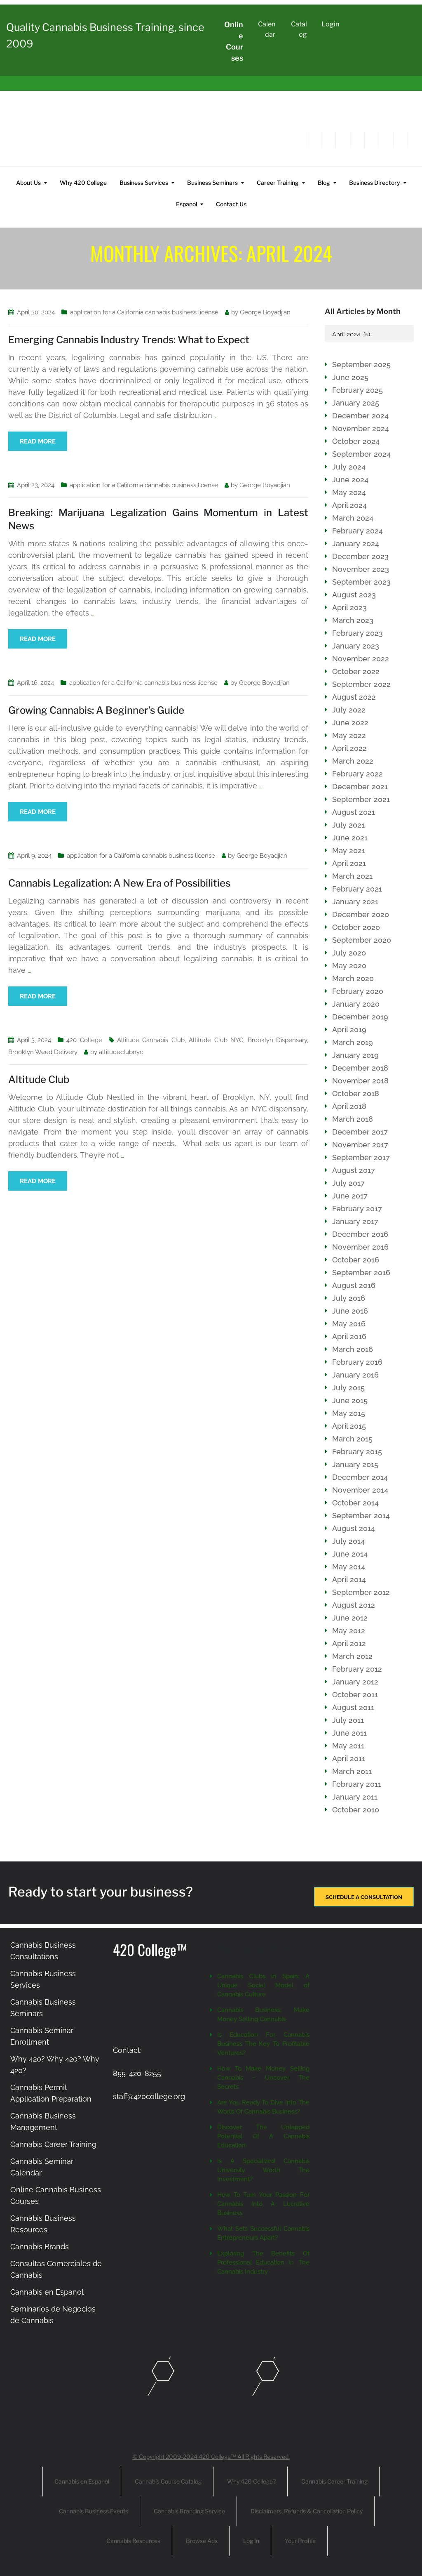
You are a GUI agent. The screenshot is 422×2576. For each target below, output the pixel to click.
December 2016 (360, 1234)
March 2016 (353, 1349)
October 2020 (356, 927)
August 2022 (354, 697)
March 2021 (352, 876)
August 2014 (354, 1528)
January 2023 (356, 646)
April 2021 (349, 863)
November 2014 (360, 1490)
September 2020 (362, 940)
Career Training (278, 183)
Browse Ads (202, 2541)
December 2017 (360, 1132)
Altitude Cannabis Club (151, 1040)
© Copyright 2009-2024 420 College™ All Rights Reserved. (211, 2457)
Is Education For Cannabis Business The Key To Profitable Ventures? (263, 2044)
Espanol (186, 204)
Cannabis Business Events (94, 2511)
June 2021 (350, 838)
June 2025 (350, 377)
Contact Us (231, 204)
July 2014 (348, 1541)
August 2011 (353, 1707)
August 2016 (354, 1285)
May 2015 (349, 1413)
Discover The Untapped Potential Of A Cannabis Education (263, 2136)
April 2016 (349, 1336)
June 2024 (350, 480)
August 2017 (354, 1170)
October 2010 (356, 1810)
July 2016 (349, 1298)
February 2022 (358, 774)
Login (330, 24)
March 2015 (352, 1439)
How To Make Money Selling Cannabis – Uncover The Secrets (263, 2078)
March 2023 (353, 620)
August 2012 (354, 1605)
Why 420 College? (251, 2481)
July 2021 (348, 825)
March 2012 (352, 1656)
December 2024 (360, 416)
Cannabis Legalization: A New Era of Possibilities (119, 883)
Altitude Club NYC (216, 1040)
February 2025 (358, 390)
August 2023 (354, 595)
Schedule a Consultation (364, 1897)
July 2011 (348, 1720)
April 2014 (349, 1579)
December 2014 (360, 1477)
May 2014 (349, 1567)
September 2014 (361, 1516)
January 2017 (355, 1221)
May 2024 (349, 492)
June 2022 (350, 723)
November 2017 (360, 1145)
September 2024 (361, 454)
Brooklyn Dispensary (278, 1040)
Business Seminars (212, 183)
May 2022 (349, 735)
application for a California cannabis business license (144, 312)
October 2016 (356, 1260)
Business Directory (375, 183)
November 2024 (361, 428)
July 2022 (349, 710)
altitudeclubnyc (121, 1052)
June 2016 (350, 1311)
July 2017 (348, 1183)
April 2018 (349, 1106)
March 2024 (353, 518)
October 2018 (356, 1093)
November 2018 (360, 1081)
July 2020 (349, 953)
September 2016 (361, 1273)
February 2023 (358, 633)
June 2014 (350, 1554)
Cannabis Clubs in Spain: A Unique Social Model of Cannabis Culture (263, 1985)
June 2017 (350, 1196)
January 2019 (355, 1055)
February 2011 (357, 1784)
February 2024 (358, 531)
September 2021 (361, 799)
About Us (28, 183)
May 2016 (349, 1324)
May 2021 (349, 850)
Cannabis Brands (40, 2247)
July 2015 (348, 1388)
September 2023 (361, 582)
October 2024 (356, 441)
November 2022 (361, 659)
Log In (251, 2541)
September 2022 (361, 684)
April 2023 (349, 607)
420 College (84, 1040)
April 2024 (349, 505)
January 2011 (355, 1797)
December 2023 (360, 556)
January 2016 (355, 1375)
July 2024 (349, 467)
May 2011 (348, 1746)
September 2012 (361, 1592)
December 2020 (361, 914)
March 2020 (353, 978)
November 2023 (361, 569)
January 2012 (355, 1682)
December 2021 (360, 787)
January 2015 (355, 1464)
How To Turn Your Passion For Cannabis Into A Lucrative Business (263, 2204)
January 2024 (356, 544)
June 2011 (349, 1733)
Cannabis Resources (133, 2541)
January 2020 (356, 1004)
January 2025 (356, 403)
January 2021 (355, 902)
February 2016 (357, 1362)
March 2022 (353, 761)
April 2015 (349, 1426)
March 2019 (353, 1042)
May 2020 (349, 966)
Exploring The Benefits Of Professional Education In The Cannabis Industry (263, 2262)
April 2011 (349, 1759)
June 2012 (350, 1618)
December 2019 (360, 1017)
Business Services (144, 183)
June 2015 (350, 1400)
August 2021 (354, 812)
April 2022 (349, 748)
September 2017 (361, 1157)
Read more (38, 441)
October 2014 (355, 1503)
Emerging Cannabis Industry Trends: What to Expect (129, 340)
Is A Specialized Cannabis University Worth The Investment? (263, 2170)
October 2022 (356, 671)
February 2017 (357, 1209)
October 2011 (355, 1695)
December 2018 (360, 1068)
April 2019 (349, 1030)
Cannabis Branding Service (189, 2511)
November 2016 (360, 1247)
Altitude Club (39, 1079)
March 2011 (352, 1771)
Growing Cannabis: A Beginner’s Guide (96, 710)
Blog (324, 183)
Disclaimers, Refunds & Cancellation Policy (307, 2511)
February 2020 (358, 991)
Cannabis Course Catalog (168, 2481)
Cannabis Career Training (53, 2144)
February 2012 (357, 1669)
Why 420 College (83, 183)
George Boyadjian (265, 312)
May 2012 (349, 1631)
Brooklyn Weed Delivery (43, 1052)
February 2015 (357, 1452)
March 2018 (353, 1119)
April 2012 (349, 1643)
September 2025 (361, 364)
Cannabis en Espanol (47, 2292)
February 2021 (357, 889)
